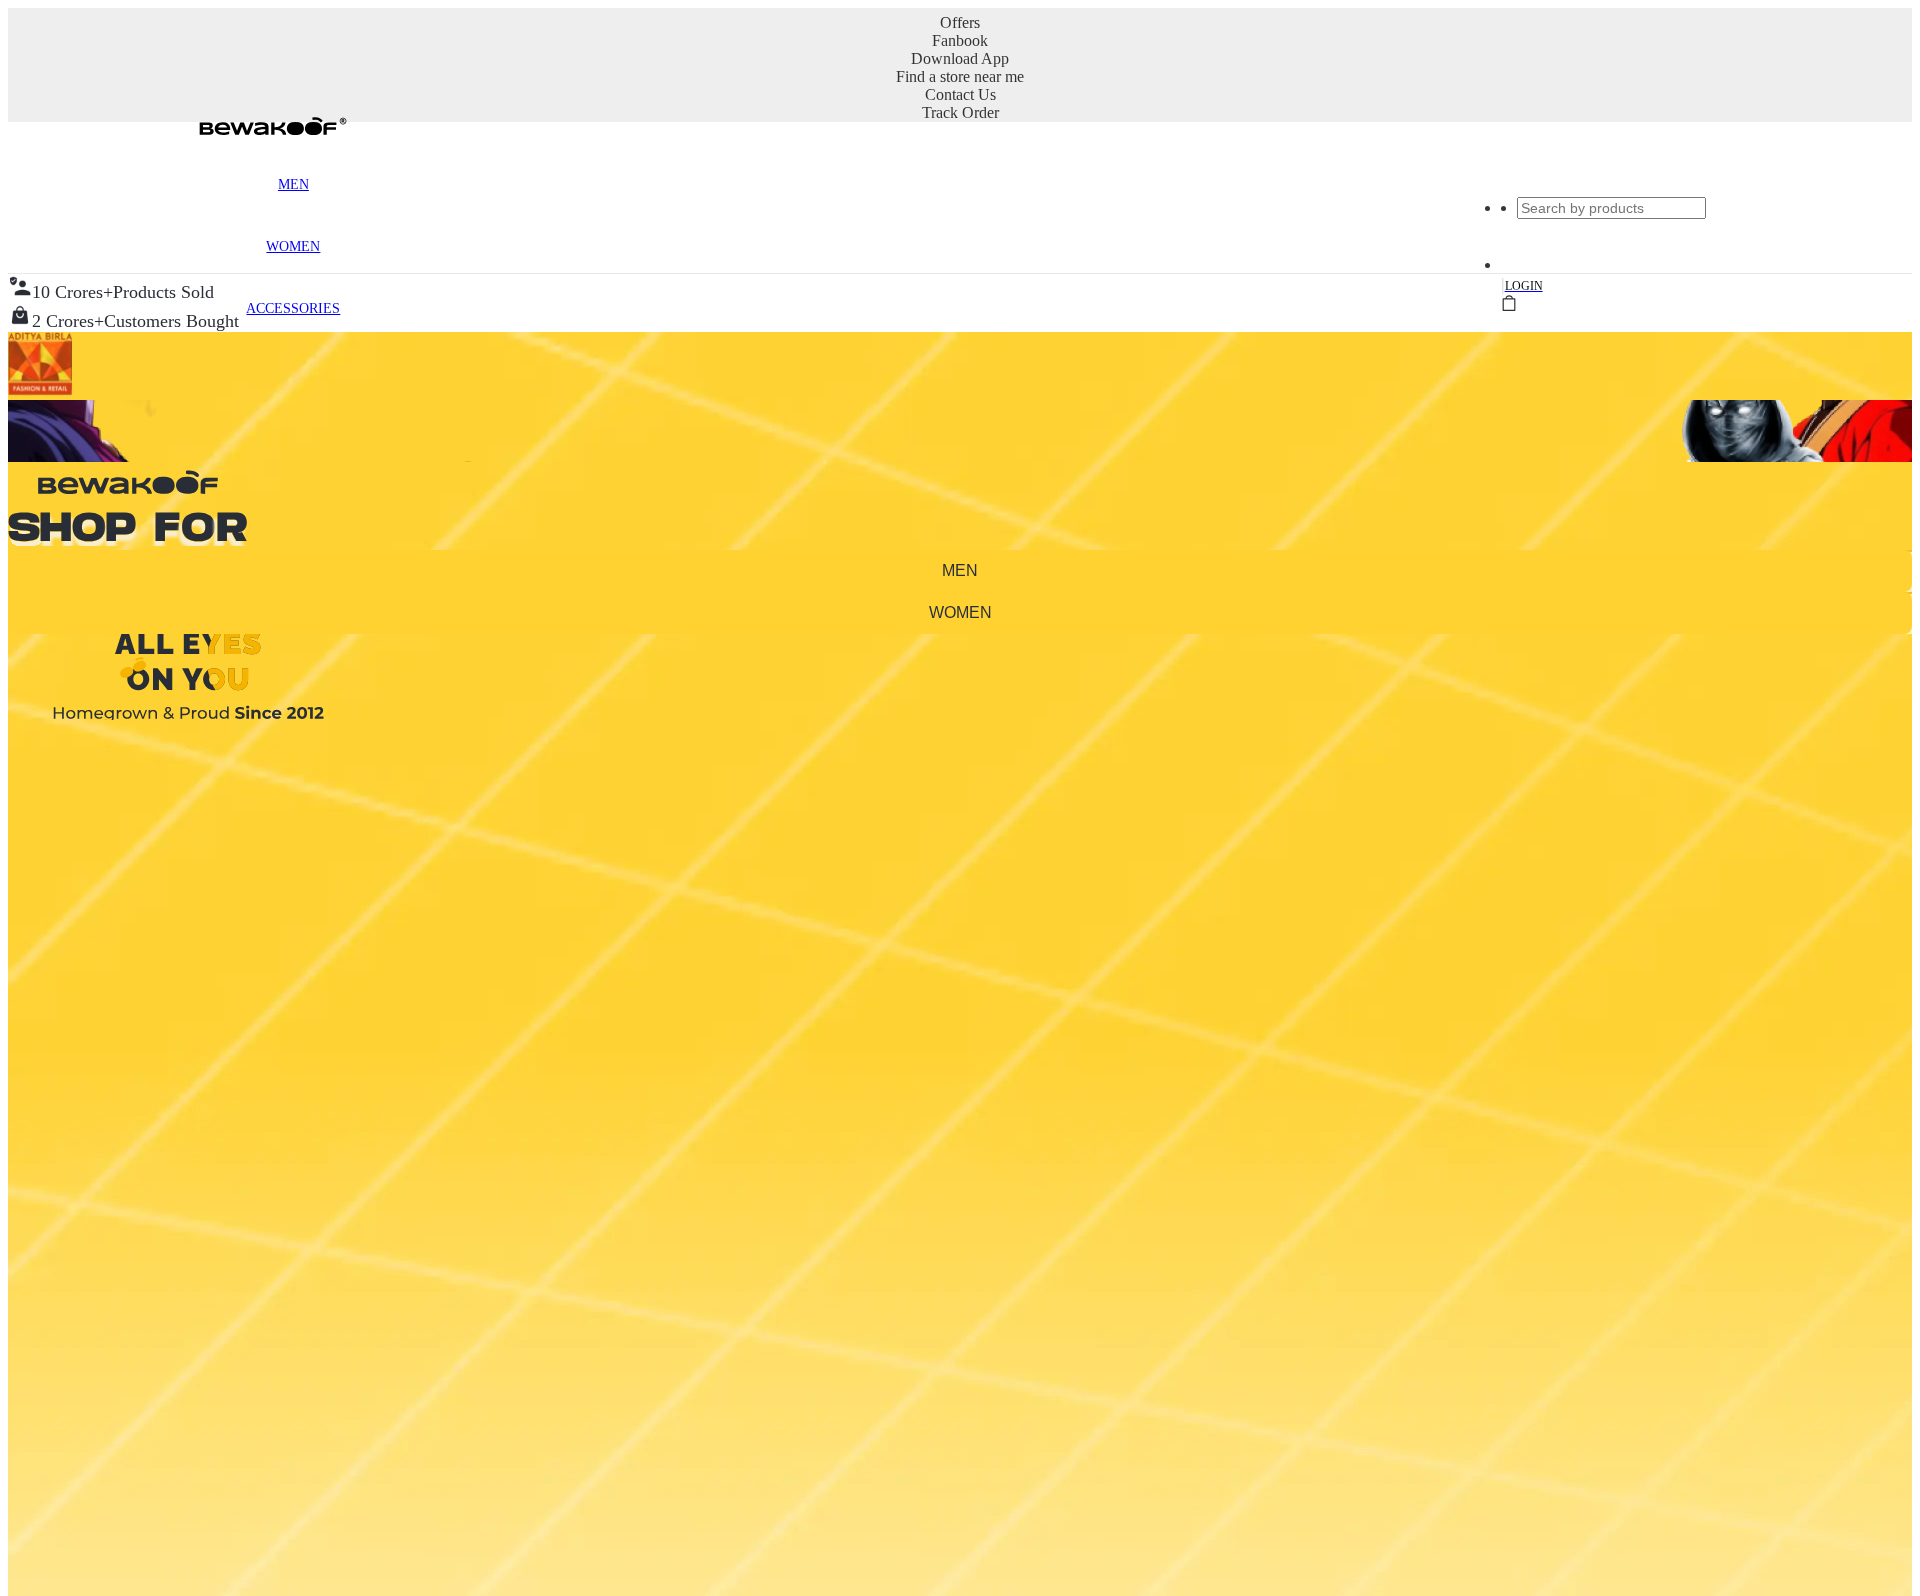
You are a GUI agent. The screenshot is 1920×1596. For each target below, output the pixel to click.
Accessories (293, 308)
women (960, 612)
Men (293, 184)
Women (293, 246)
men (960, 570)
